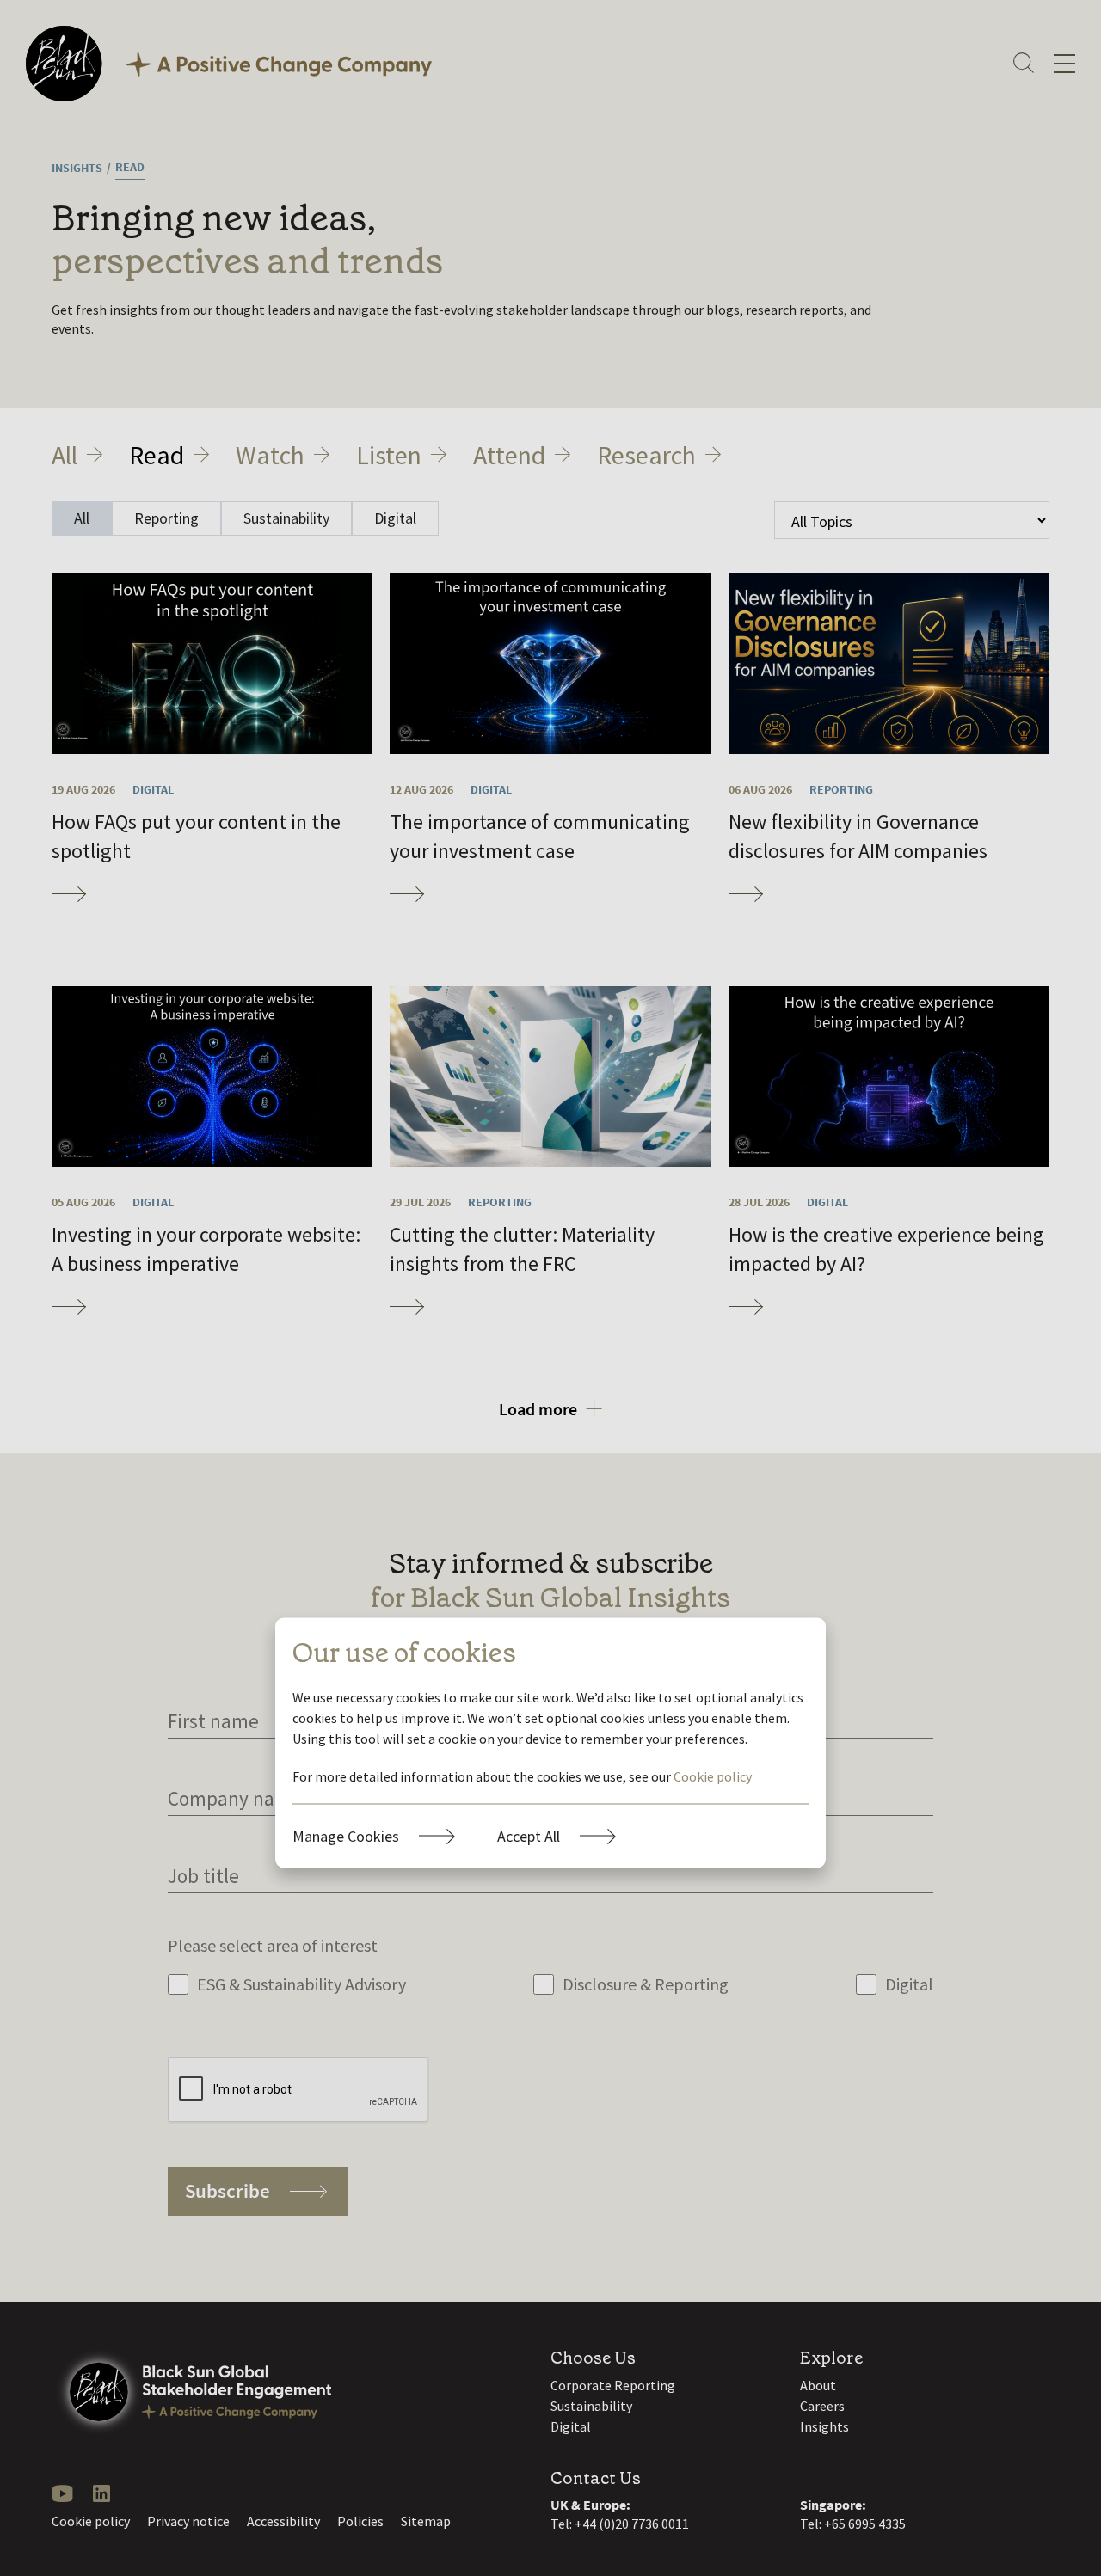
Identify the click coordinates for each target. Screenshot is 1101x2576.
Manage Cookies (346, 1835)
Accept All (529, 1835)
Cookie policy (713, 1776)
